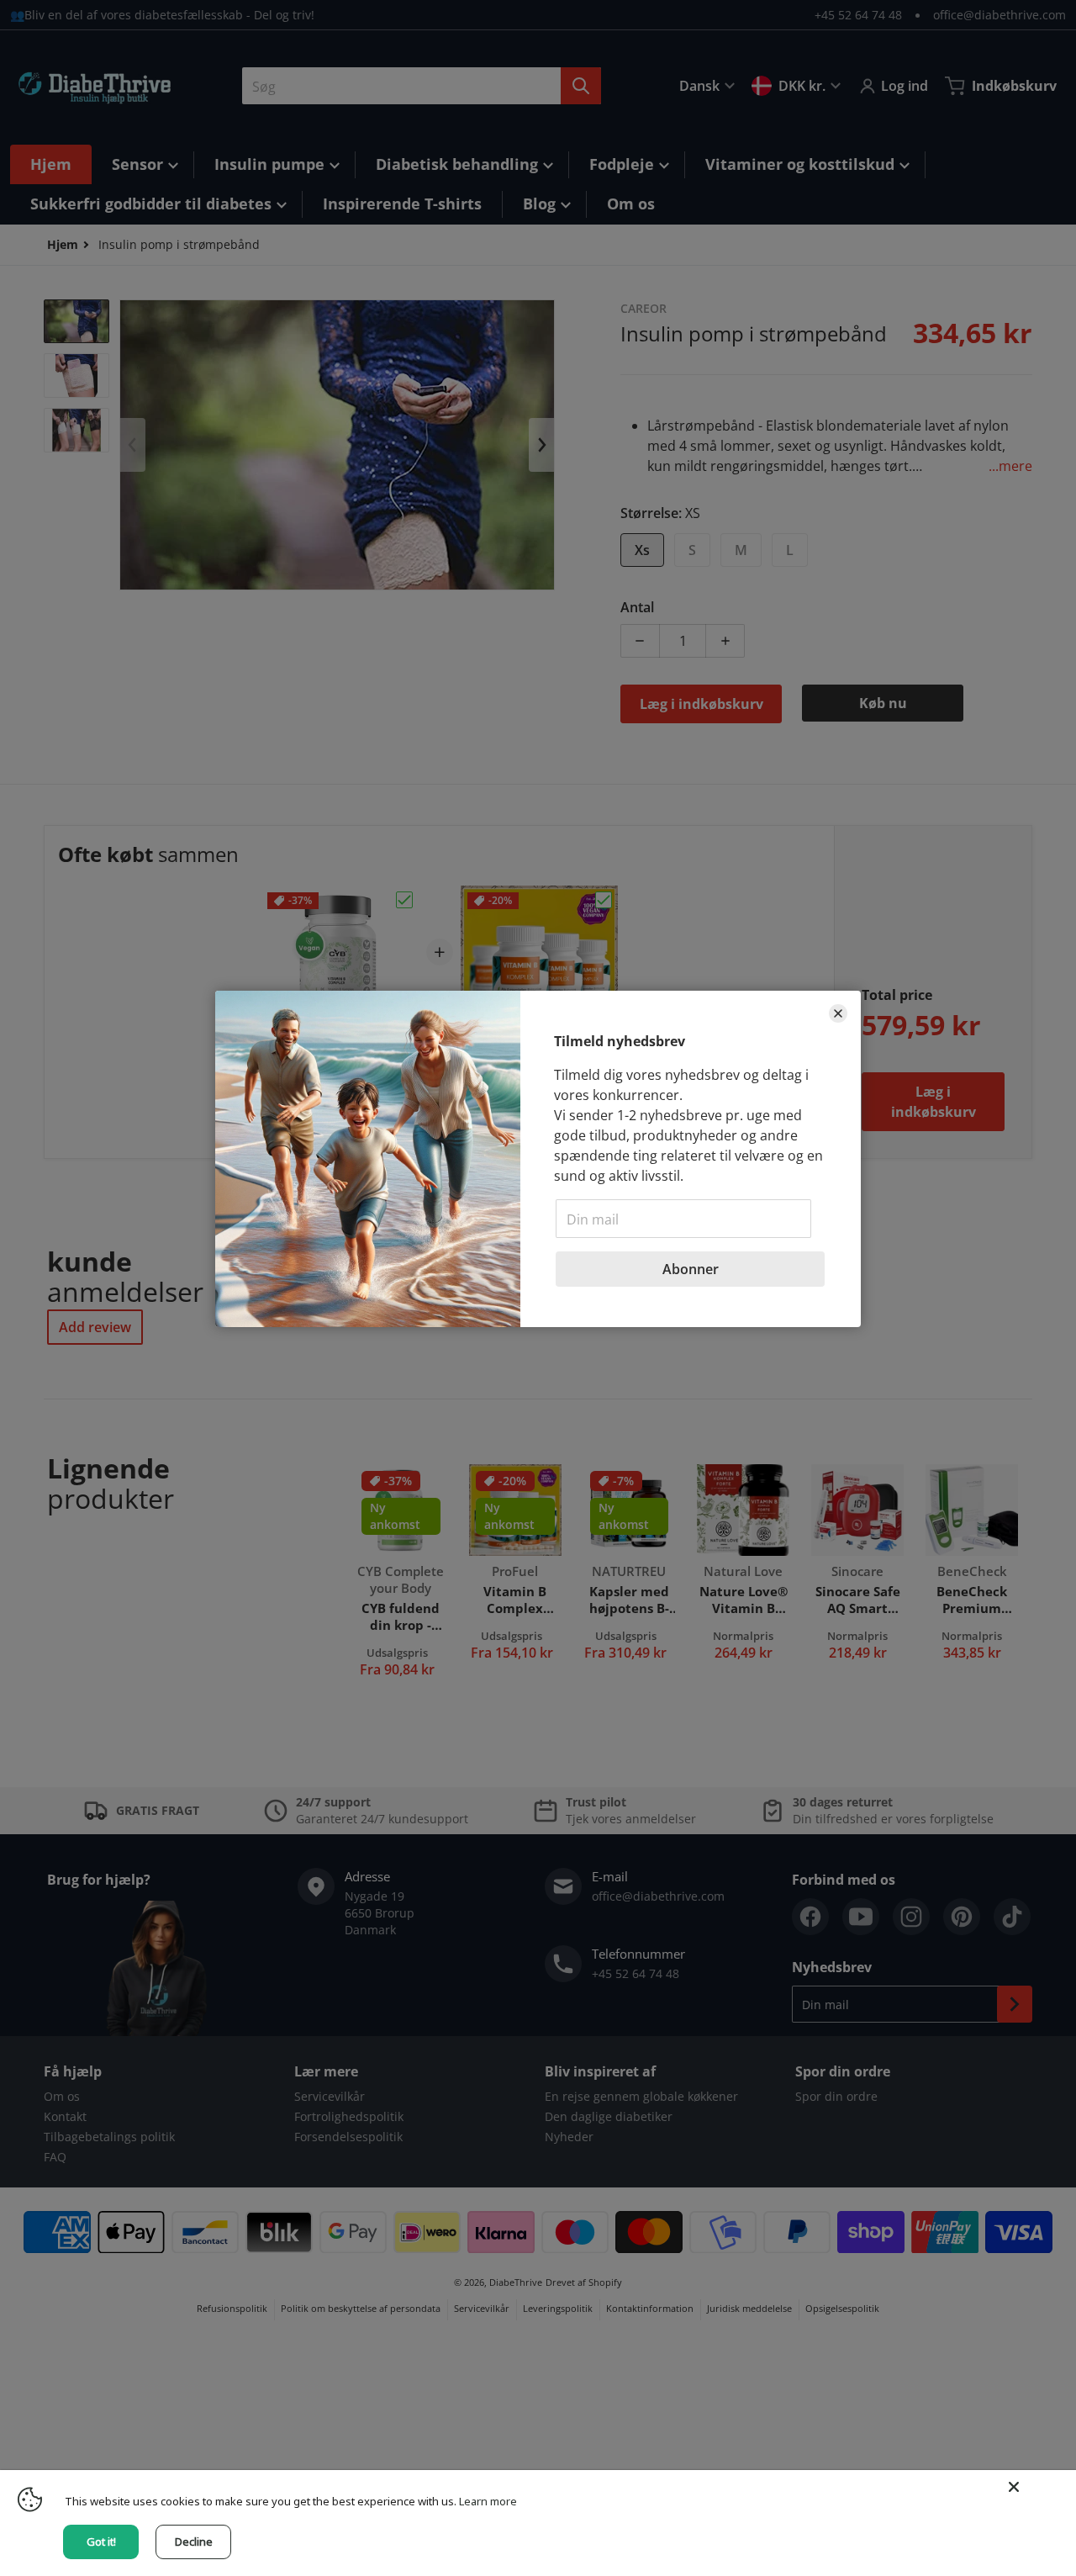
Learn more (488, 2501)
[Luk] (838, 1013)
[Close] (1014, 2487)
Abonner (691, 1269)
